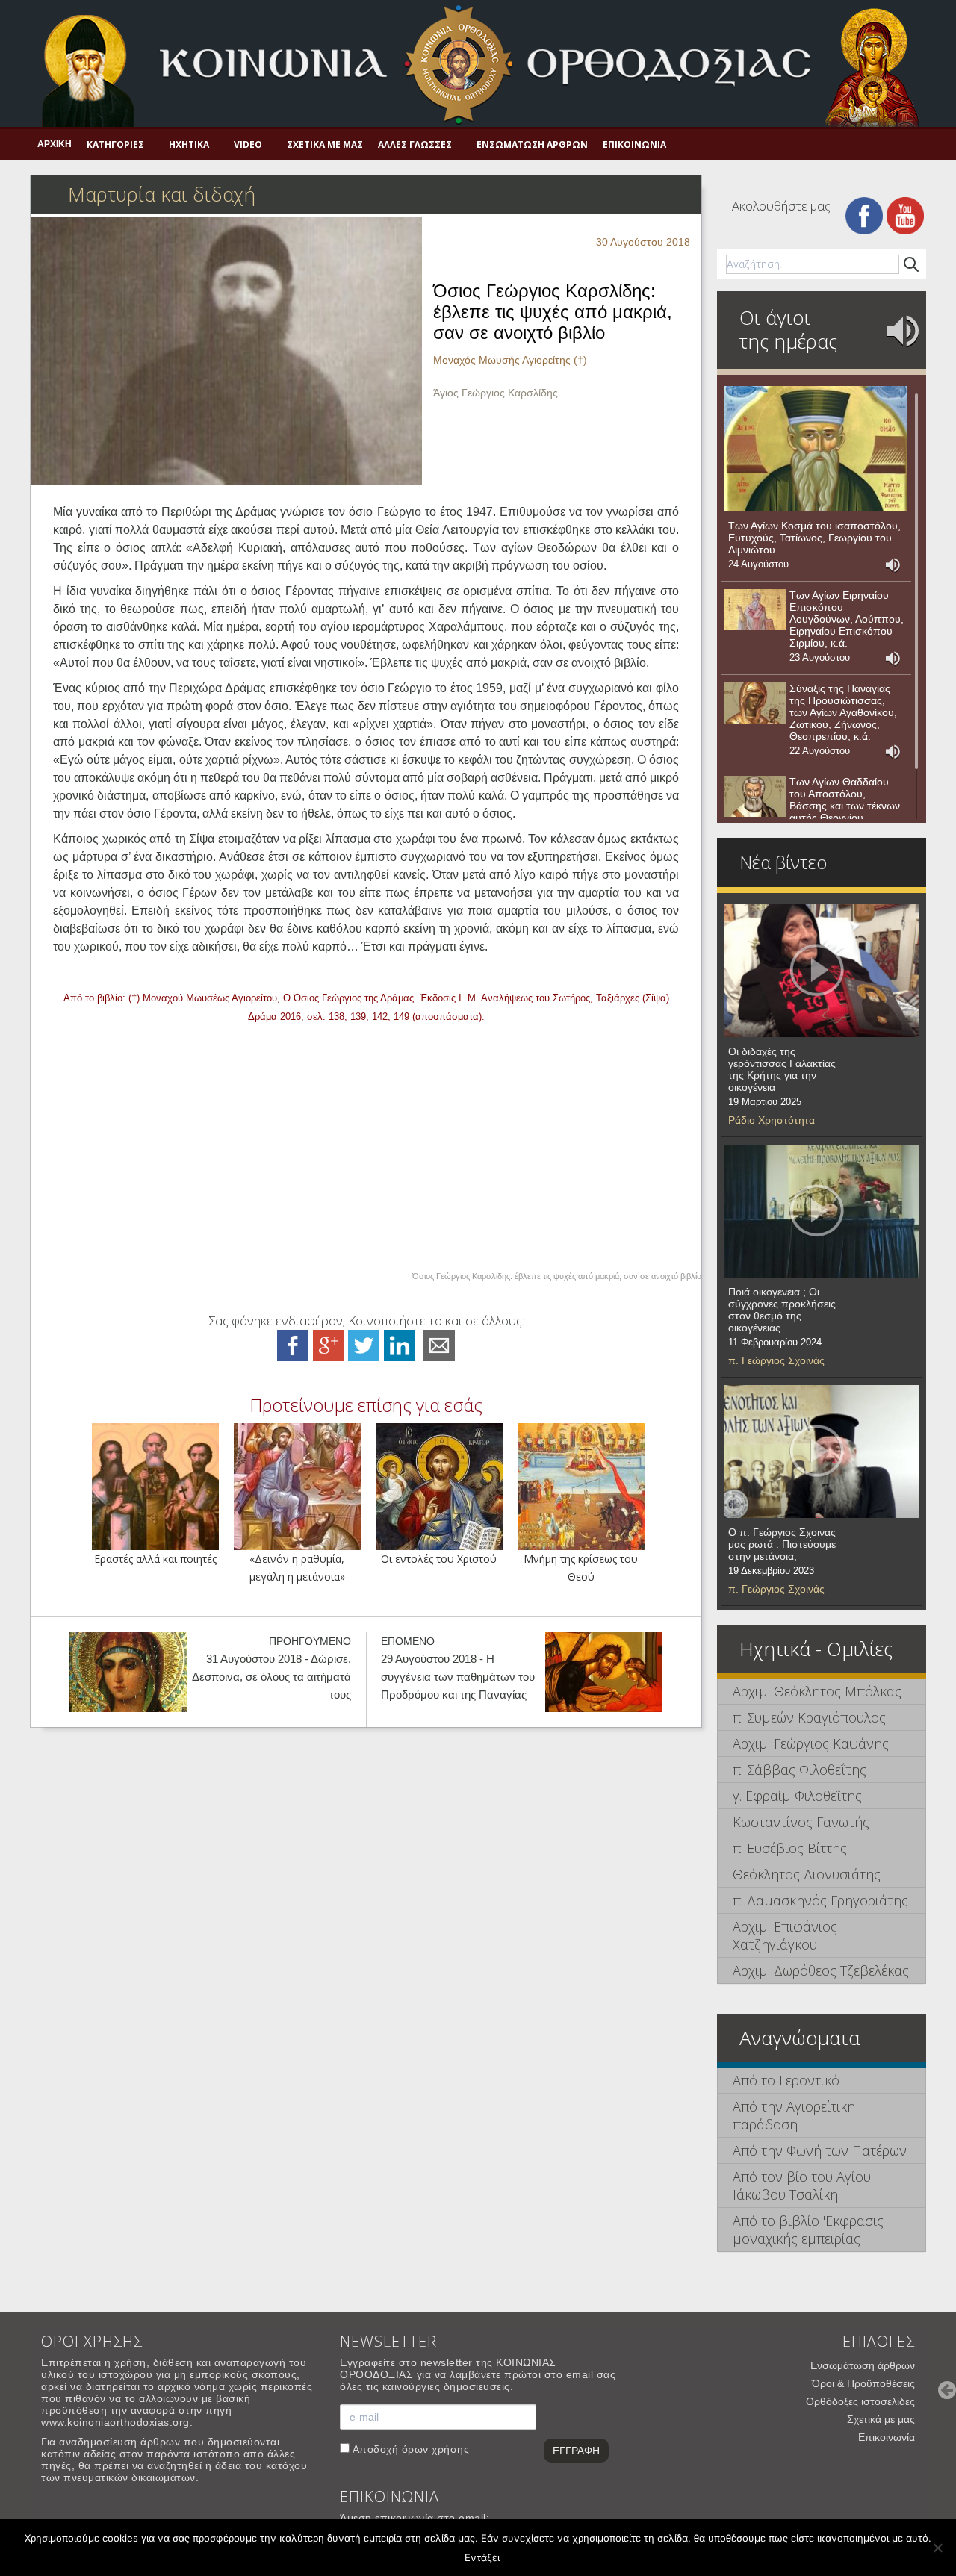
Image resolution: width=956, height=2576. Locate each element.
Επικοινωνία (634, 144)
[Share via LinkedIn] (400, 1344)
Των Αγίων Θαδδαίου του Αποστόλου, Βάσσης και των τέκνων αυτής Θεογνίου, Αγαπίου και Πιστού (845, 806)
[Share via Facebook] (293, 1344)
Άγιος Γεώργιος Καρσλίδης (496, 393)
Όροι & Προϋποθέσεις (863, 2383)
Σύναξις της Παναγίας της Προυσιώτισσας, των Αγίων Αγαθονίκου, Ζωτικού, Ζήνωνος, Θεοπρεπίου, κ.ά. (843, 712)
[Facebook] (864, 215)
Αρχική (55, 144)
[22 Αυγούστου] (755, 703)
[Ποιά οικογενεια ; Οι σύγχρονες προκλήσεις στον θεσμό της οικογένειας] (822, 1211)
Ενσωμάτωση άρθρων (532, 144)
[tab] (822, 1692)
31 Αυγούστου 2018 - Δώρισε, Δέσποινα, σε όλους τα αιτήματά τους (271, 1677)
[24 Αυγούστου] (816, 449)
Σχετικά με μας (325, 144)
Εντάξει (482, 2557)
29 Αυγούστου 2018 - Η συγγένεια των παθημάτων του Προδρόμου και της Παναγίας (458, 1677)
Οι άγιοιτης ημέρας (788, 329)
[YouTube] (905, 215)
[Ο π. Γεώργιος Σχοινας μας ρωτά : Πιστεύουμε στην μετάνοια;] (822, 1452)
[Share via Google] (329, 1344)
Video (248, 144)
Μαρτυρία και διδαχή (162, 194)
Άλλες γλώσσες (415, 144)
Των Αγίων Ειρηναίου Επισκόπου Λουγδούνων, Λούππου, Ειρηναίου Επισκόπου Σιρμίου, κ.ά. (847, 619)
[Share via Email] (439, 1344)
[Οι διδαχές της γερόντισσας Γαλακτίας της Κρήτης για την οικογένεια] (822, 971)
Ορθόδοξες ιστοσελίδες (860, 2401)
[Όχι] (937, 2548)
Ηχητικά (189, 144)
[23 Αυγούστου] (755, 610)
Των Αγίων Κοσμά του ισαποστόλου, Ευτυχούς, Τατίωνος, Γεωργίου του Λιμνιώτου (814, 538)
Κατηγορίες (115, 144)
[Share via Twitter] (364, 1344)
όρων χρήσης (436, 2449)
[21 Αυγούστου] (755, 797)
